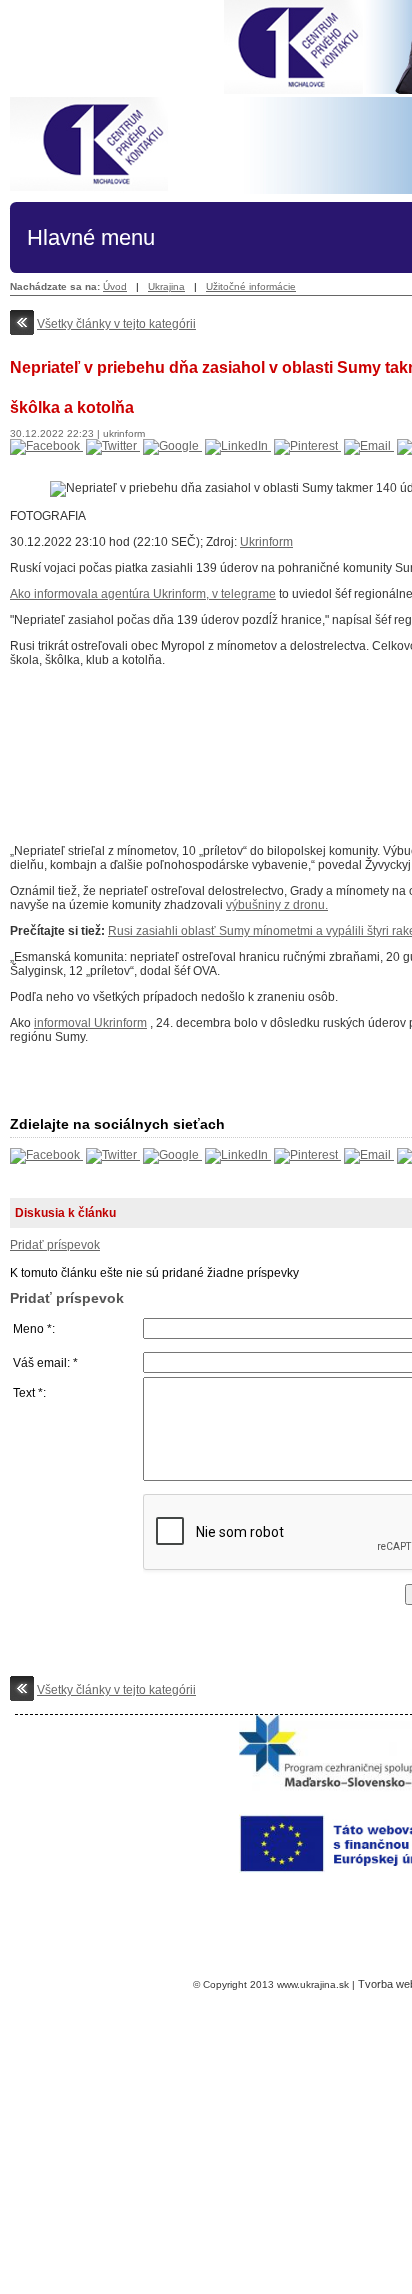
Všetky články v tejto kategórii (116, 324)
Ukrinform (266, 542)
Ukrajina (166, 286)
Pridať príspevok (55, 1245)
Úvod (115, 286)
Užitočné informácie (251, 286)
